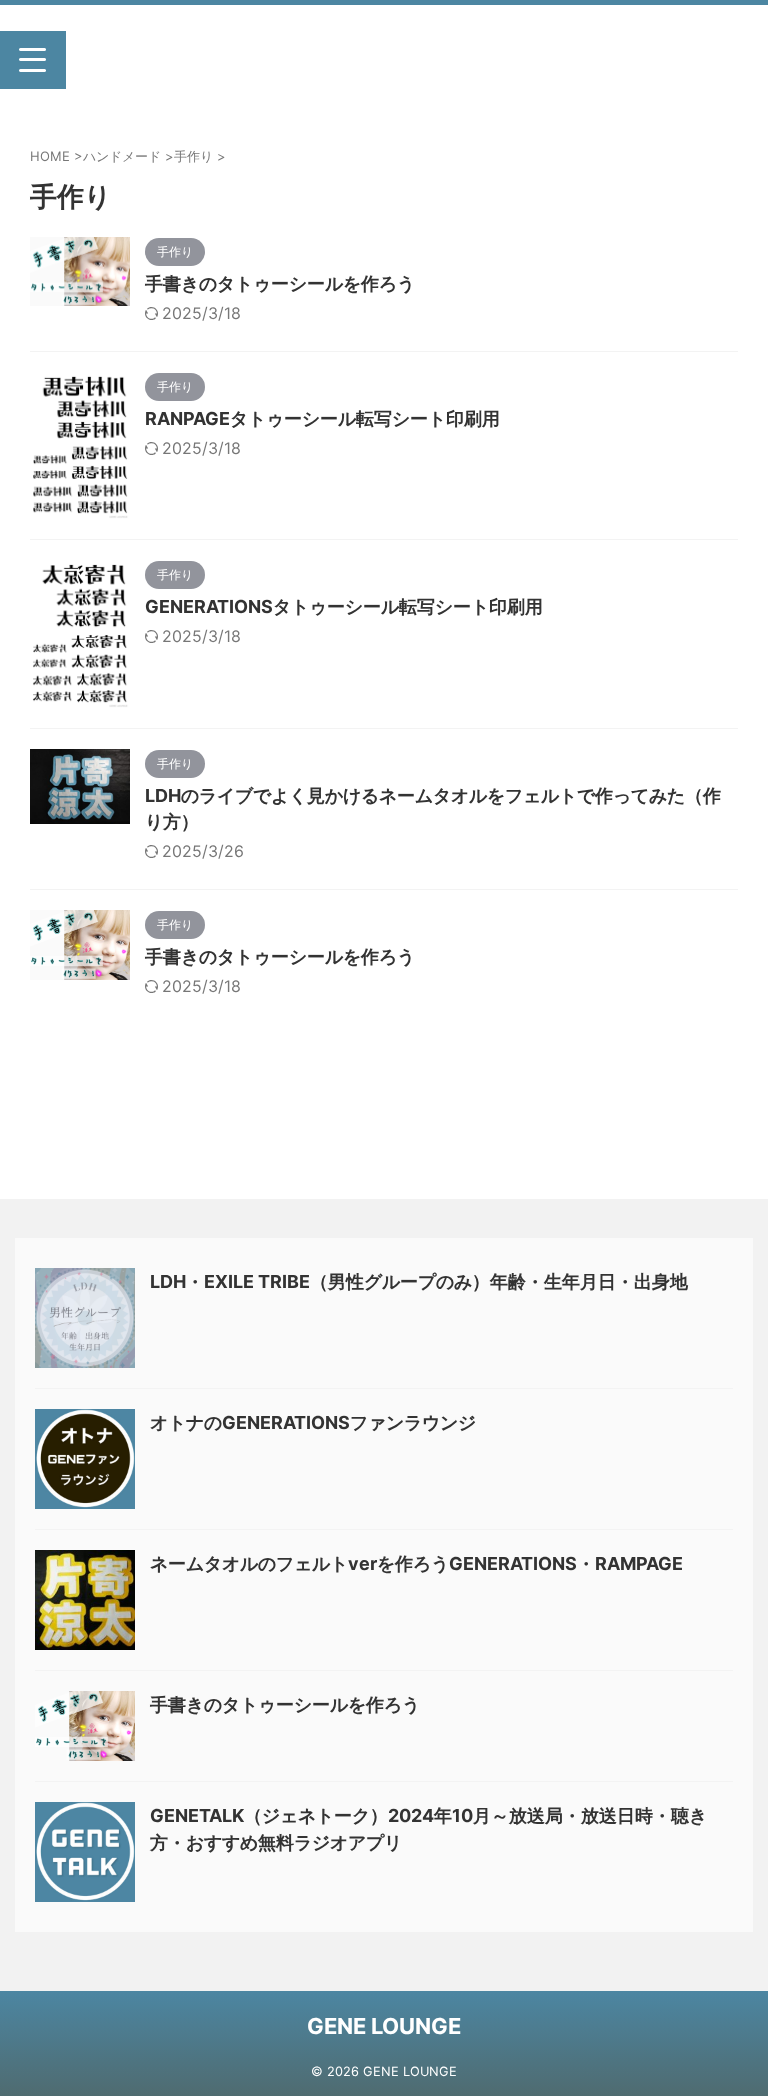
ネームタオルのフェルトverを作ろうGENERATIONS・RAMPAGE (416, 1563)
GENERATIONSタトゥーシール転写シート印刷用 (344, 606)
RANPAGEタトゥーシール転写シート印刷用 (322, 418)
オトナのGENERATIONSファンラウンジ (313, 1422)
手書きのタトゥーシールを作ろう (280, 283)
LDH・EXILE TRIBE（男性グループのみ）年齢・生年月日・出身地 (419, 1281)
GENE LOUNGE (384, 2026)
